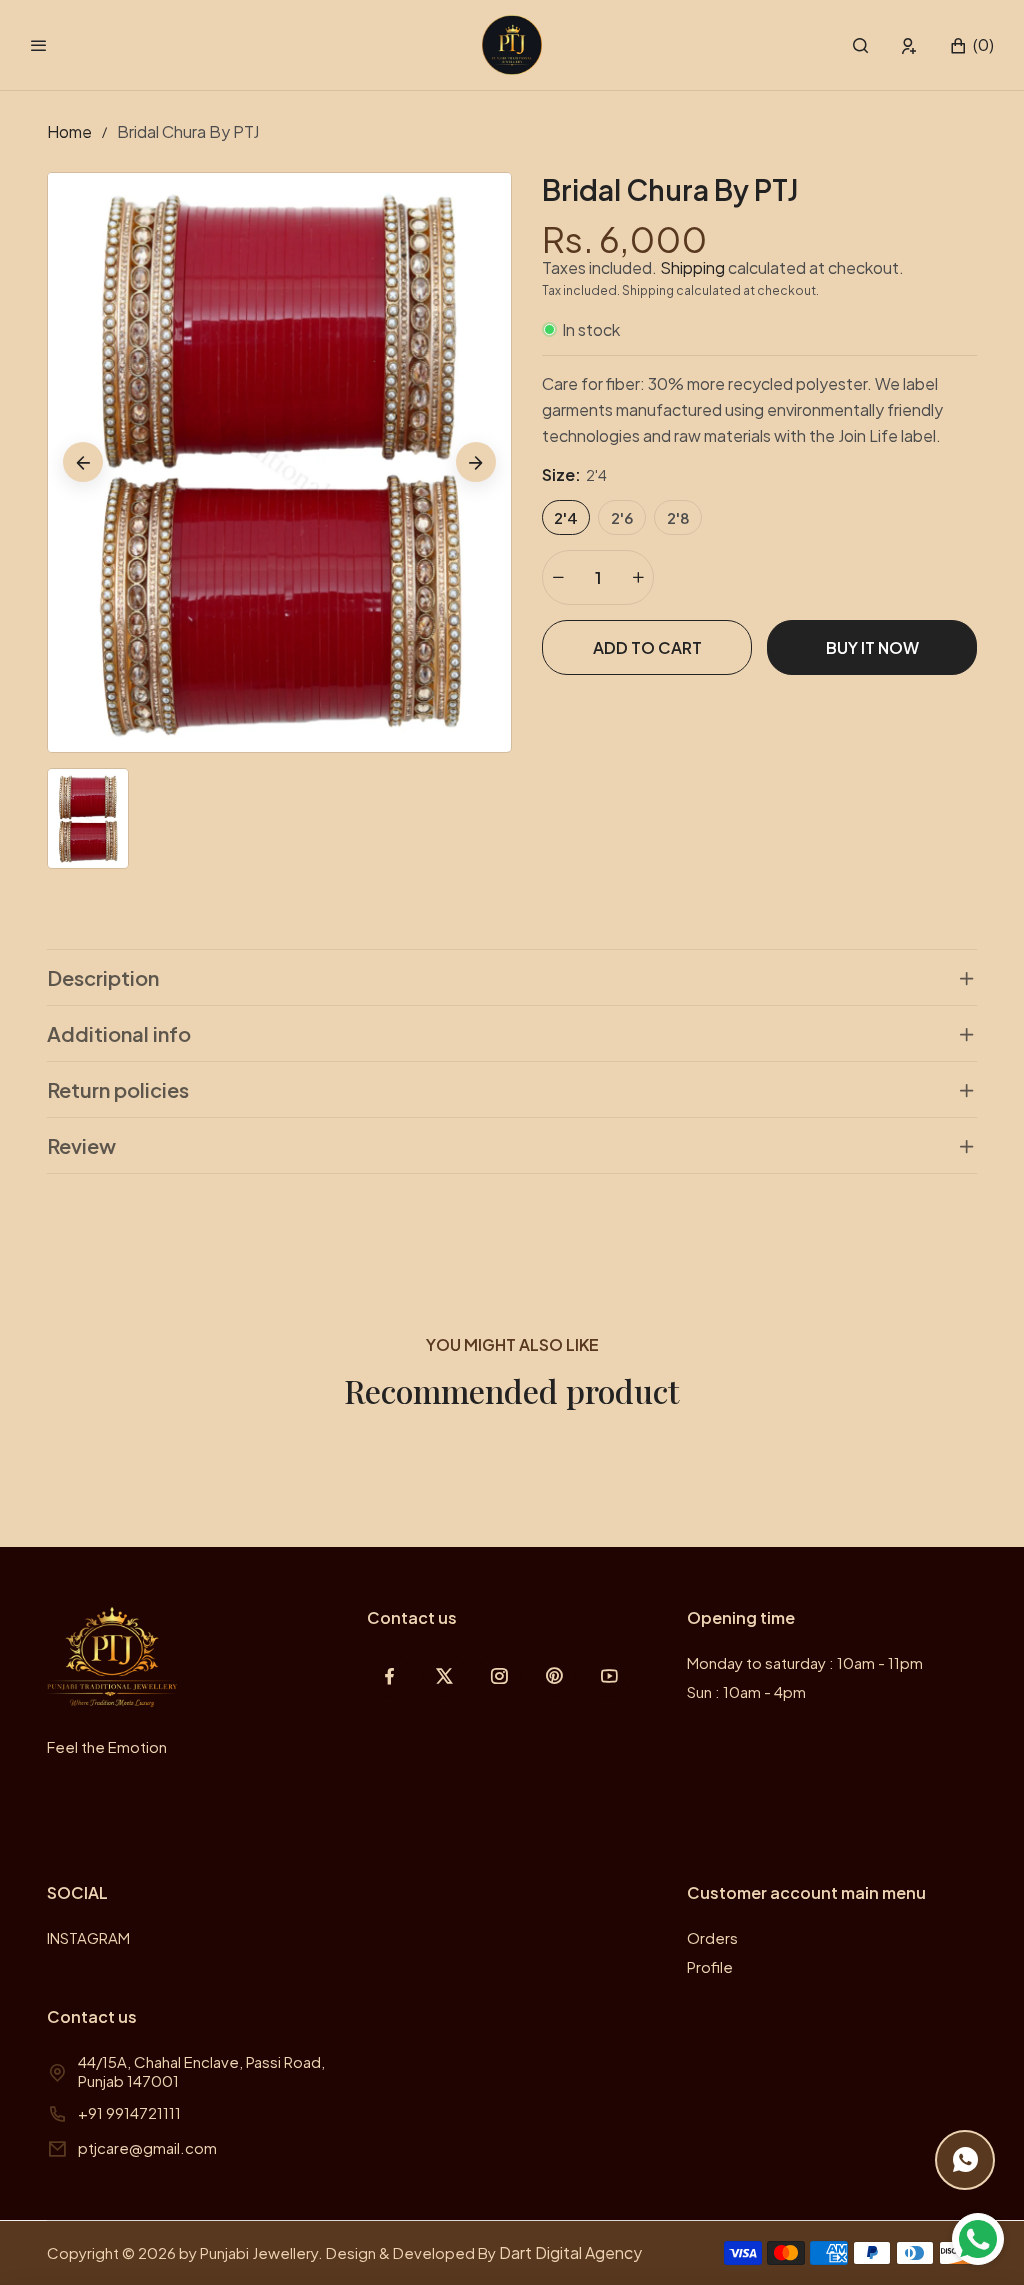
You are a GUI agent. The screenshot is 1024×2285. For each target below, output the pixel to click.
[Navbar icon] (39, 45)
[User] (909, 45)
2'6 (622, 517)
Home (69, 131)
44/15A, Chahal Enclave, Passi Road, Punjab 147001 (201, 2071)
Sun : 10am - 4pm (746, 1691)
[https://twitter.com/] (444, 1675)
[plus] (638, 577)
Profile (710, 1966)
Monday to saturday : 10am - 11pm (805, 1662)
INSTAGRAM (88, 1937)
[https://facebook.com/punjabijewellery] (389, 1675)
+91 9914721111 (129, 2112)
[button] (860, 45)
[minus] (558, 577)
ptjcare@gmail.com (147, 2147)
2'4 (566, 517)
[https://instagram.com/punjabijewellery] (499, 1675)
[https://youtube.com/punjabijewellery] (609, 1675)
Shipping (692, 267)
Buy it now (872, 647)
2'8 (678, 517)
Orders (712, 1937)
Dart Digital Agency (570, 2252)
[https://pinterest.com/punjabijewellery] (554, 1675)
